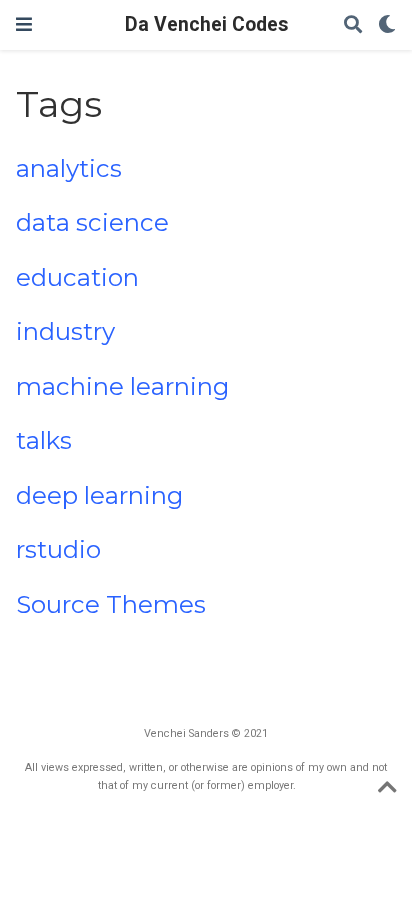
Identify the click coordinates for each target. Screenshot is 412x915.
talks (44, 440)
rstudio (58, 549)
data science (92, 222)
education (77, 277)
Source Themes (111, 604)
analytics (69, 168)
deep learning (99, 495)
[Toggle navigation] (24, 24)
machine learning (122, 386)
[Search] (353, 25)
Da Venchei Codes (206, 24)
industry (65, 331)
